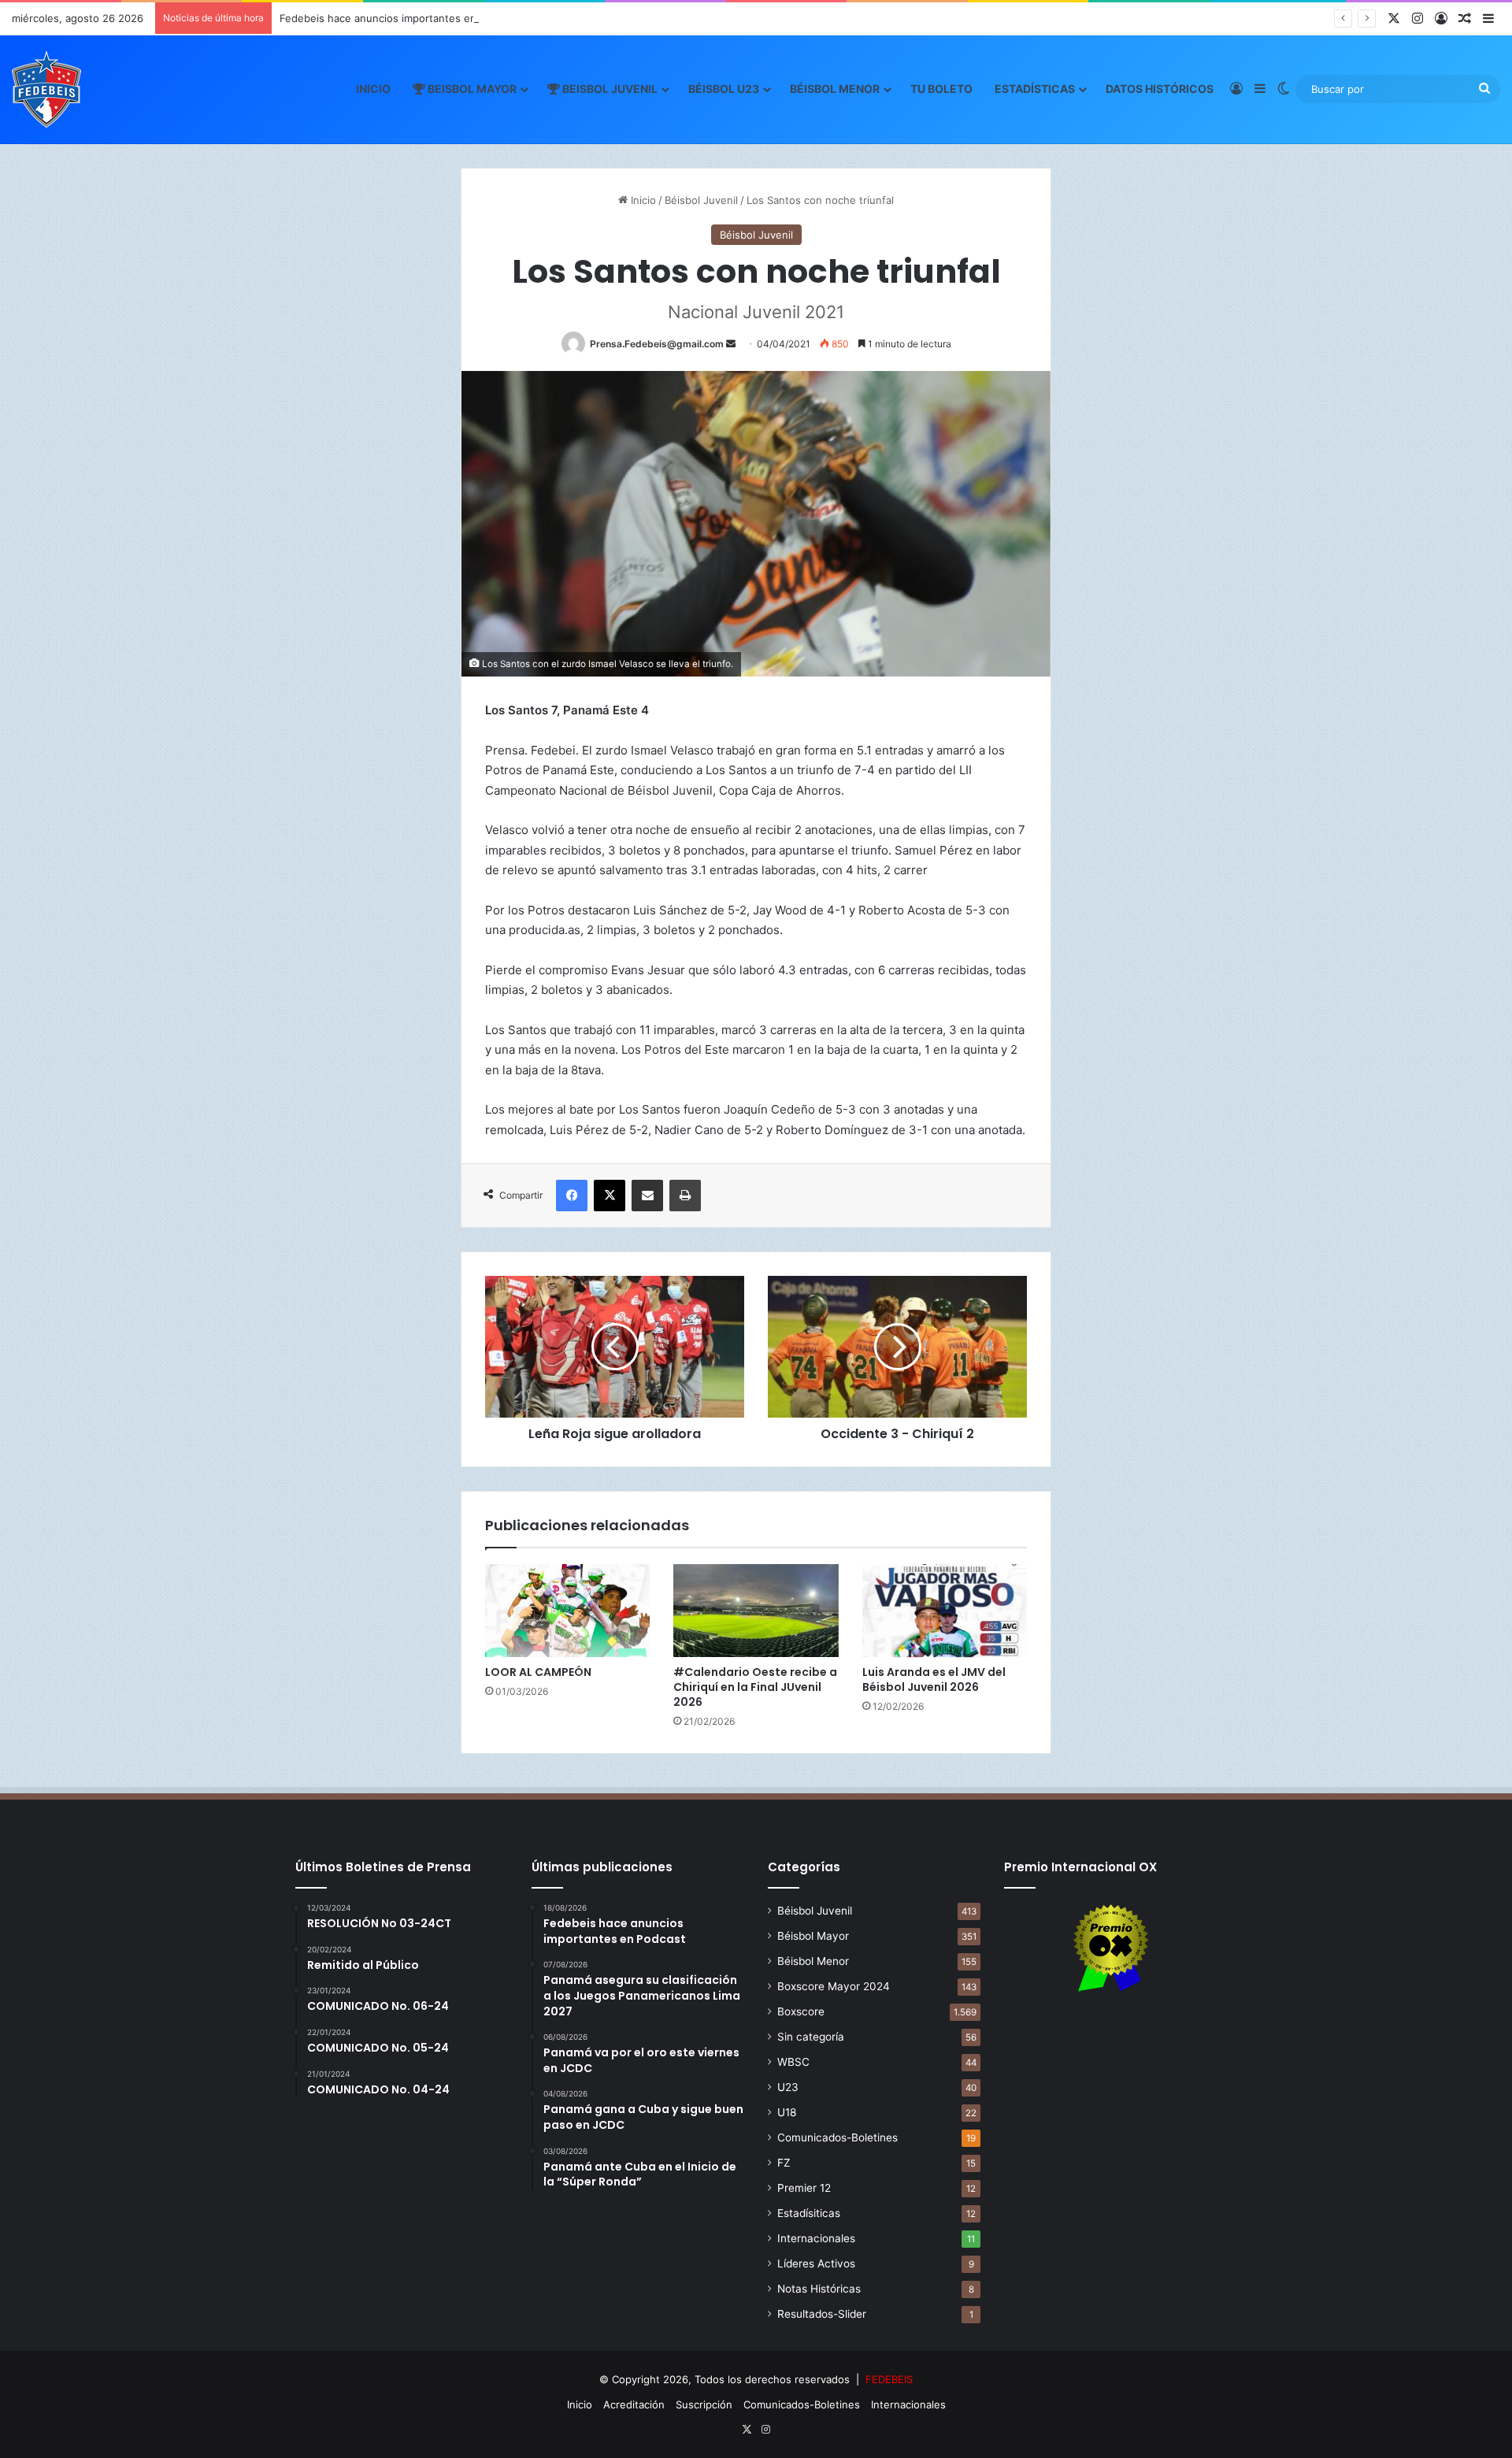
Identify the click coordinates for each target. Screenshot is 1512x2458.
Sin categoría (811, 2037)
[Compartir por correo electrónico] (647, 1196)
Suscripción (704, 2404)
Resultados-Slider (822, 2314)
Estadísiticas (809, 2213)
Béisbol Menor (835, 89)
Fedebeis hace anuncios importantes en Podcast (399, 18)
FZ (784, 2163)
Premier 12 (804, 2188)
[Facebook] (572, 1196)
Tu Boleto (941, 89)
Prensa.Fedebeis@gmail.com (657, 344)
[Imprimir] (685, 1196)
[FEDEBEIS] (46, 89)
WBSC (793, 2062)
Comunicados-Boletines (838, 2137)
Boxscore (801, 2011)
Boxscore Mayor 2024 (834, 1986)
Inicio (373, 89)
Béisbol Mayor (813, 1936)
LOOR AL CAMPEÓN (538, 1672)
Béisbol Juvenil (701, 200)
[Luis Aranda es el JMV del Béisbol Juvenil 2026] (945, 1611)
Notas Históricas (819, 2289)
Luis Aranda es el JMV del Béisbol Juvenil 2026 (934, 1679)
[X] (610, 1196)
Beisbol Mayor (471, 89)
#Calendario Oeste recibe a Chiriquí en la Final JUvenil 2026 (755, 1687)
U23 (788, 2087)
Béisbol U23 (724, 89)
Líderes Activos (816, 2263)
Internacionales (816, 2238)
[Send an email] (731, 344)
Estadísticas (1035, 89)
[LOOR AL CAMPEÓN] (567, 1611)
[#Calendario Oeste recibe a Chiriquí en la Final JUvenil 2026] (756, 1611)
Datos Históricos (1160, 89)
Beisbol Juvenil (609, 89)
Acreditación (634, 2404)
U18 (787, 2112)
